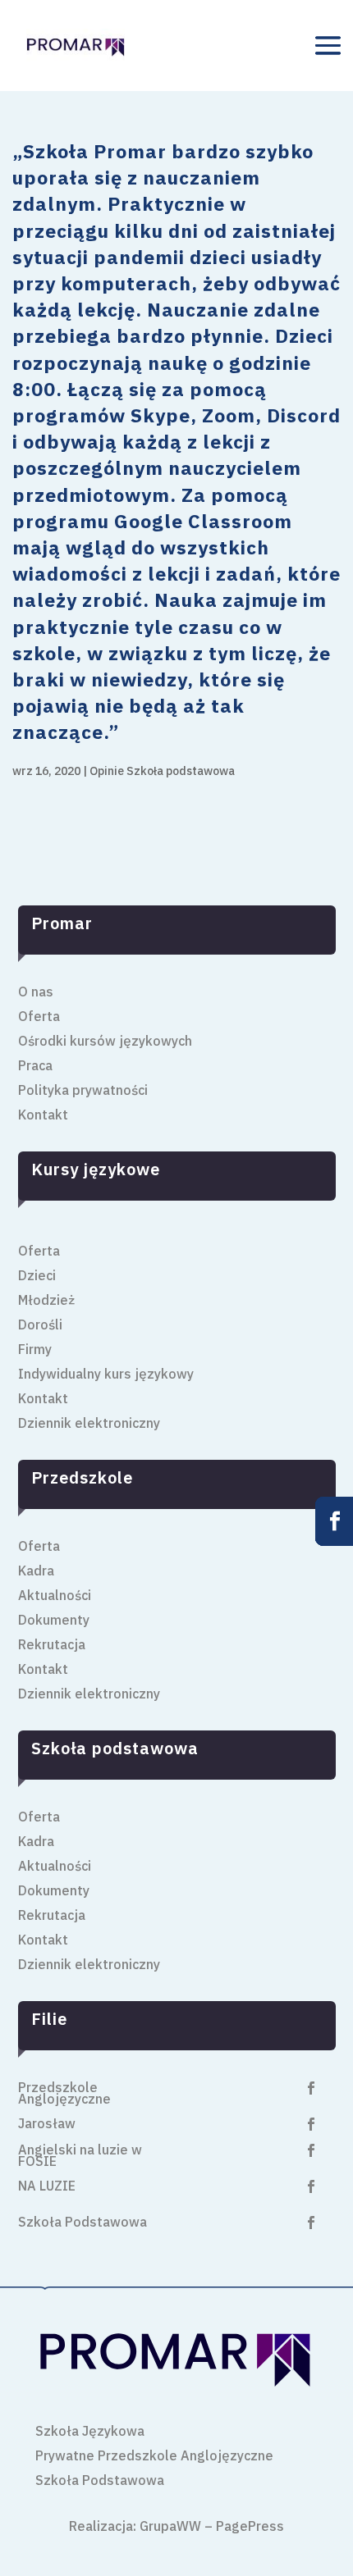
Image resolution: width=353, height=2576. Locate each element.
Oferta (39, 1017)
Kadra (36, 1572)
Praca (35, 1067)
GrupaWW (170, 2526)
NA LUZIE (47, 2187)
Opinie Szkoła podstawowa (162, 771)
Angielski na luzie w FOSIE (80, 2157)
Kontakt (43, 1116)
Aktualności (55, 1596)
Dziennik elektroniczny (89, 1424)
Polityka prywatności (83, 1091)
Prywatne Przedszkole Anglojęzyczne (154, 2457)
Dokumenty (54, 1621)
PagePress (250, 2526)
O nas (36, 993)
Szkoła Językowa (90, 2432)
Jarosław (47, 2125)
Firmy (35, 1350)
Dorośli (40, 1326)
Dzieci (37, 1277)
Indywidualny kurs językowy (106, 1375)
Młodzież (46, 1301)
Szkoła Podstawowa (83, 2223)
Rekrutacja (52, 1646)
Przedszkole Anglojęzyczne (64, 2094)
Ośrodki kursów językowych (105, 1042)
